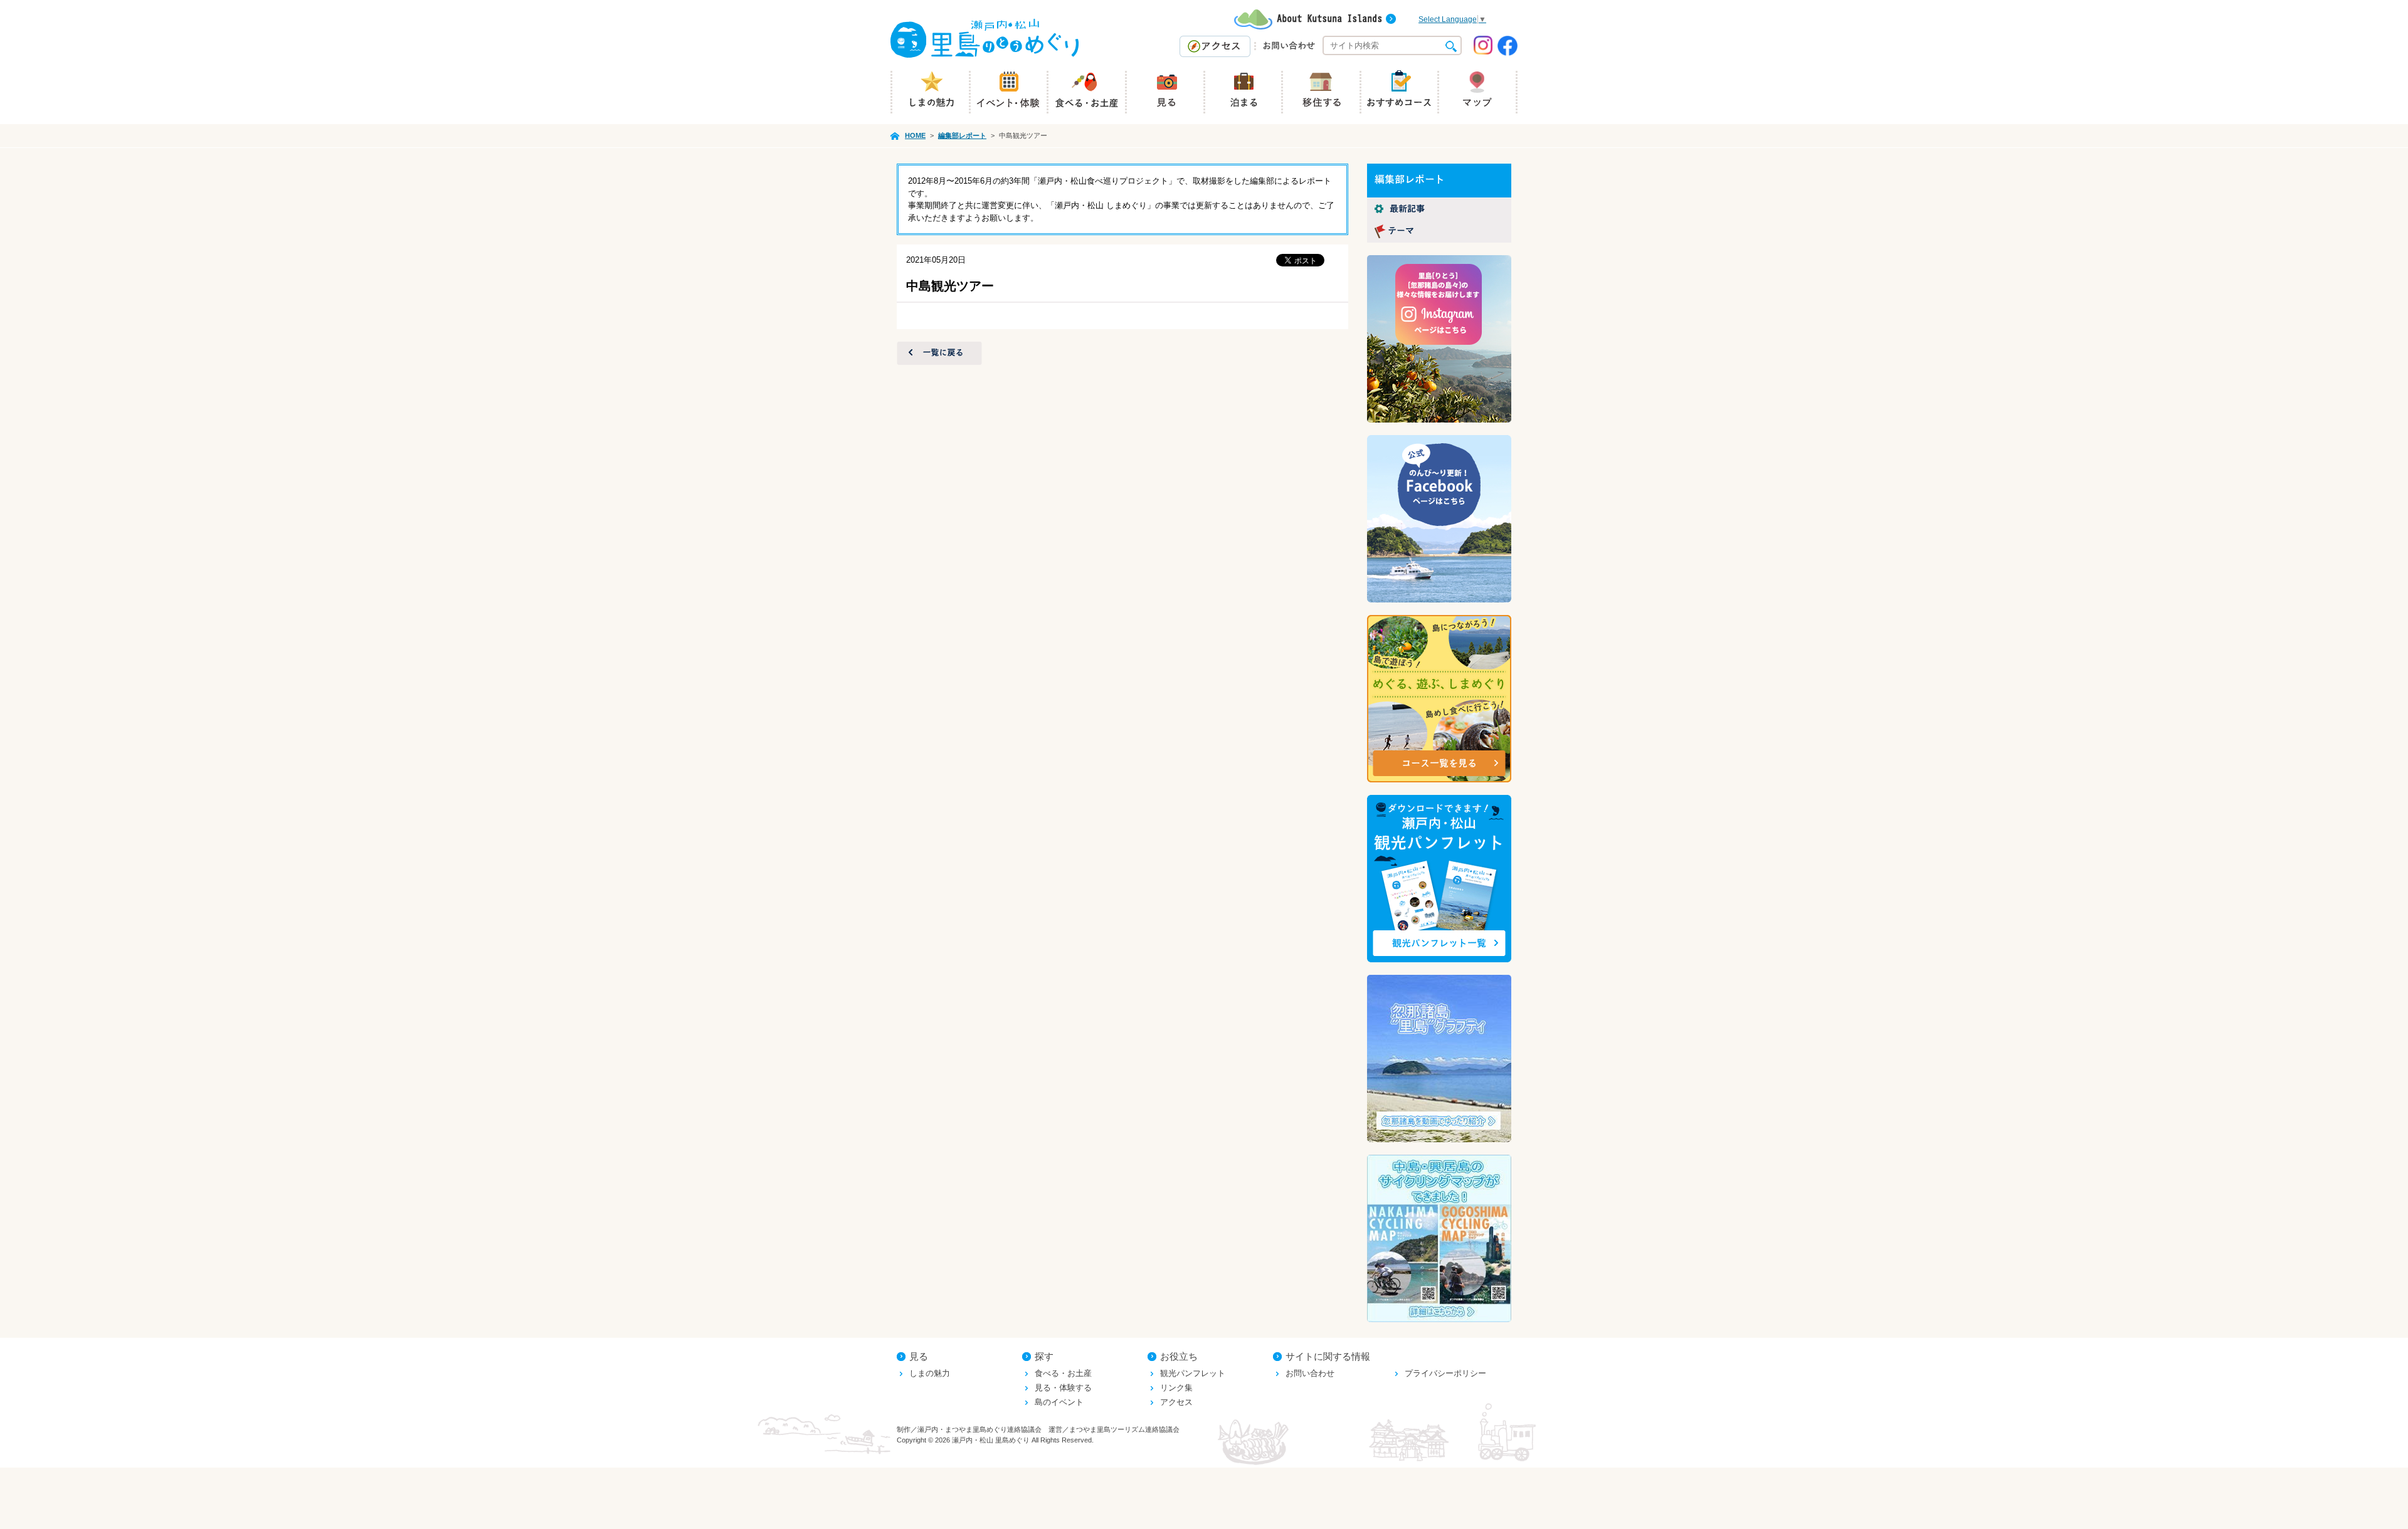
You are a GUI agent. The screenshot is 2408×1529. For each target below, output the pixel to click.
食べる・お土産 (1063, 1373)
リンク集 (1176, 1388)
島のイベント (1059, 1402)
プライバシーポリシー (1445, 1373)
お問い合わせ (1310, 1373)
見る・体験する (1063, 1388)
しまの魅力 (930, 1373)
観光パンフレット (1193, 1373)
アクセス (1176, 1402)
